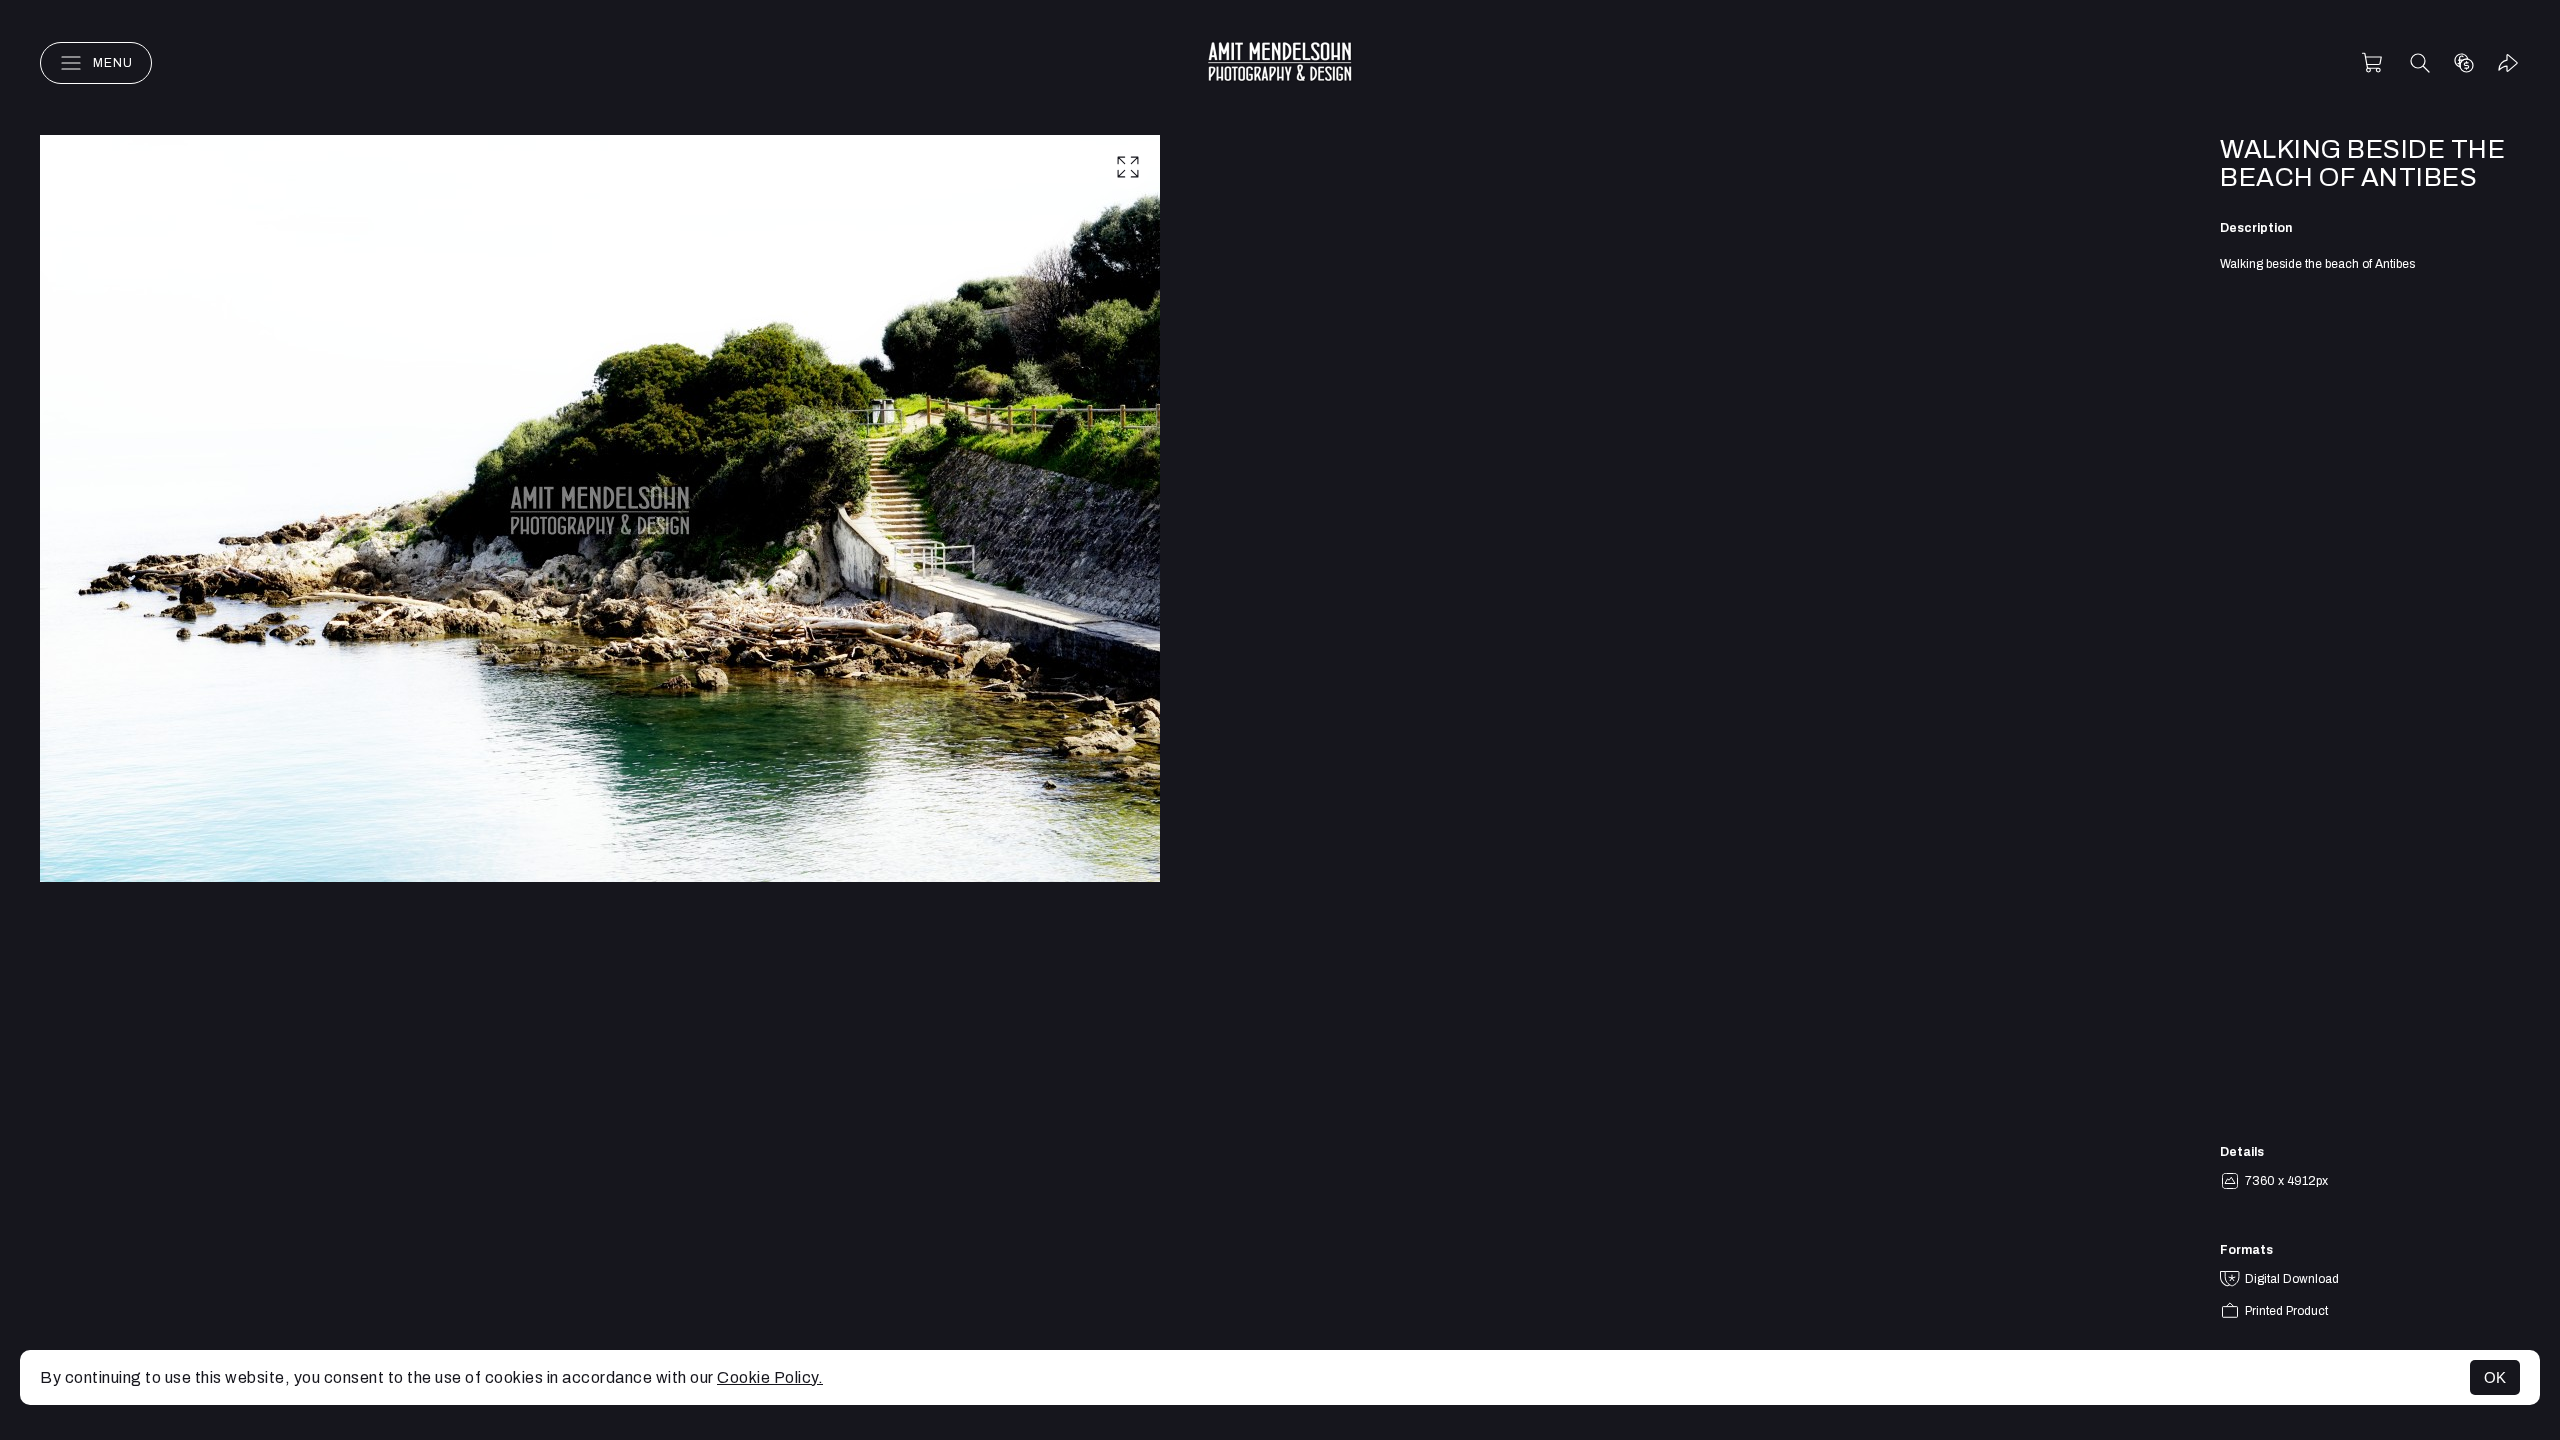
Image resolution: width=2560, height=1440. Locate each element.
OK (2495, 1377)
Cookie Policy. (770, 1377)
